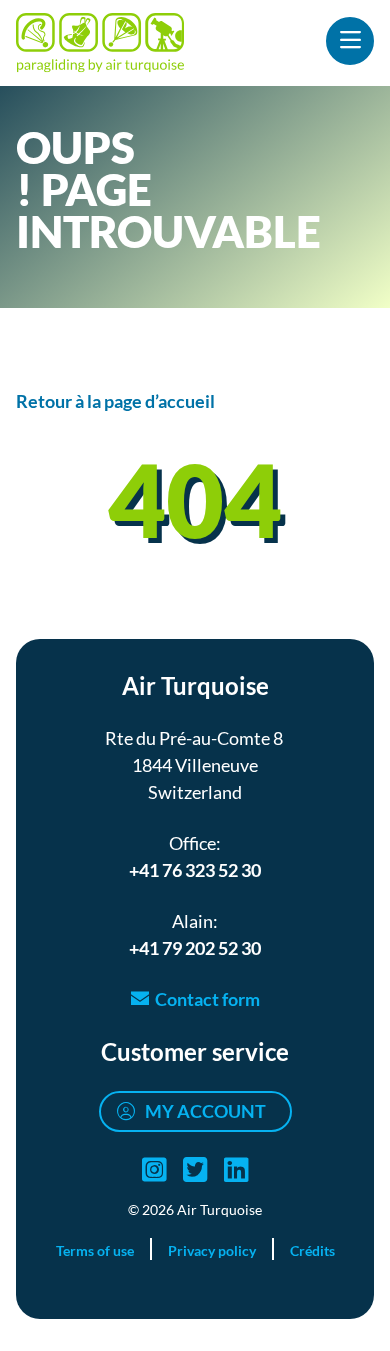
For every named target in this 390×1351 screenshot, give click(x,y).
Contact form (207, 999)
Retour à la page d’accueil (115, 401)
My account (205, 1111)
